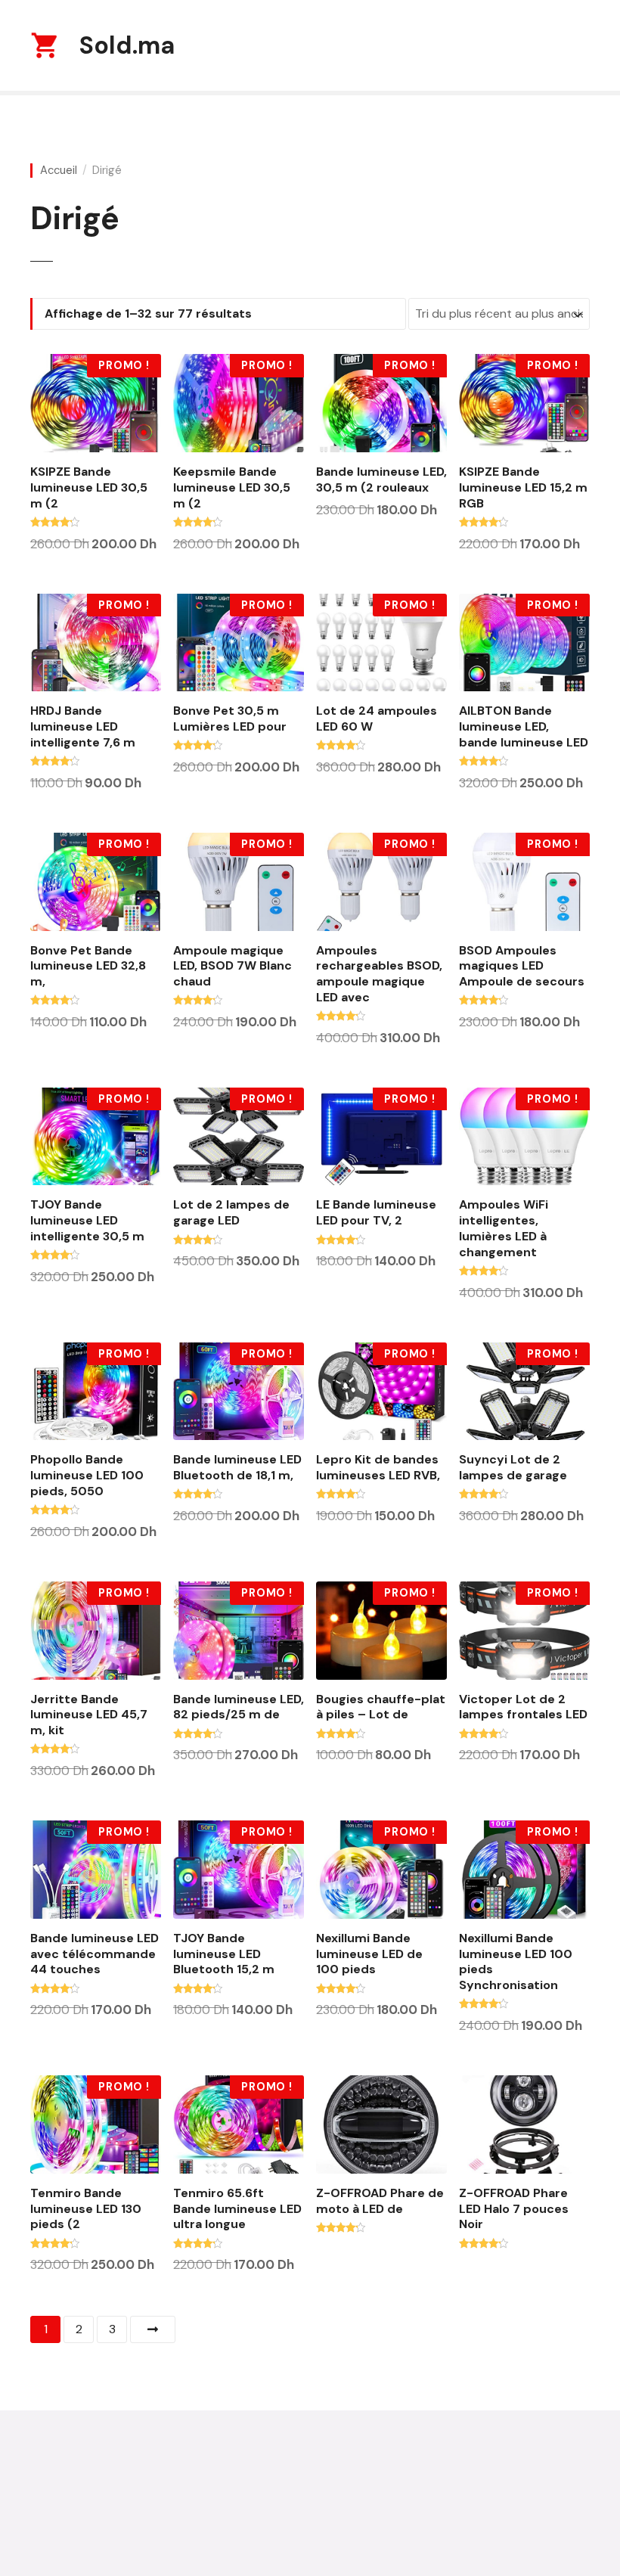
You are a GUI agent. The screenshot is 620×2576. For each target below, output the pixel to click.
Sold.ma (127, 45)
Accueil (59, 171)
